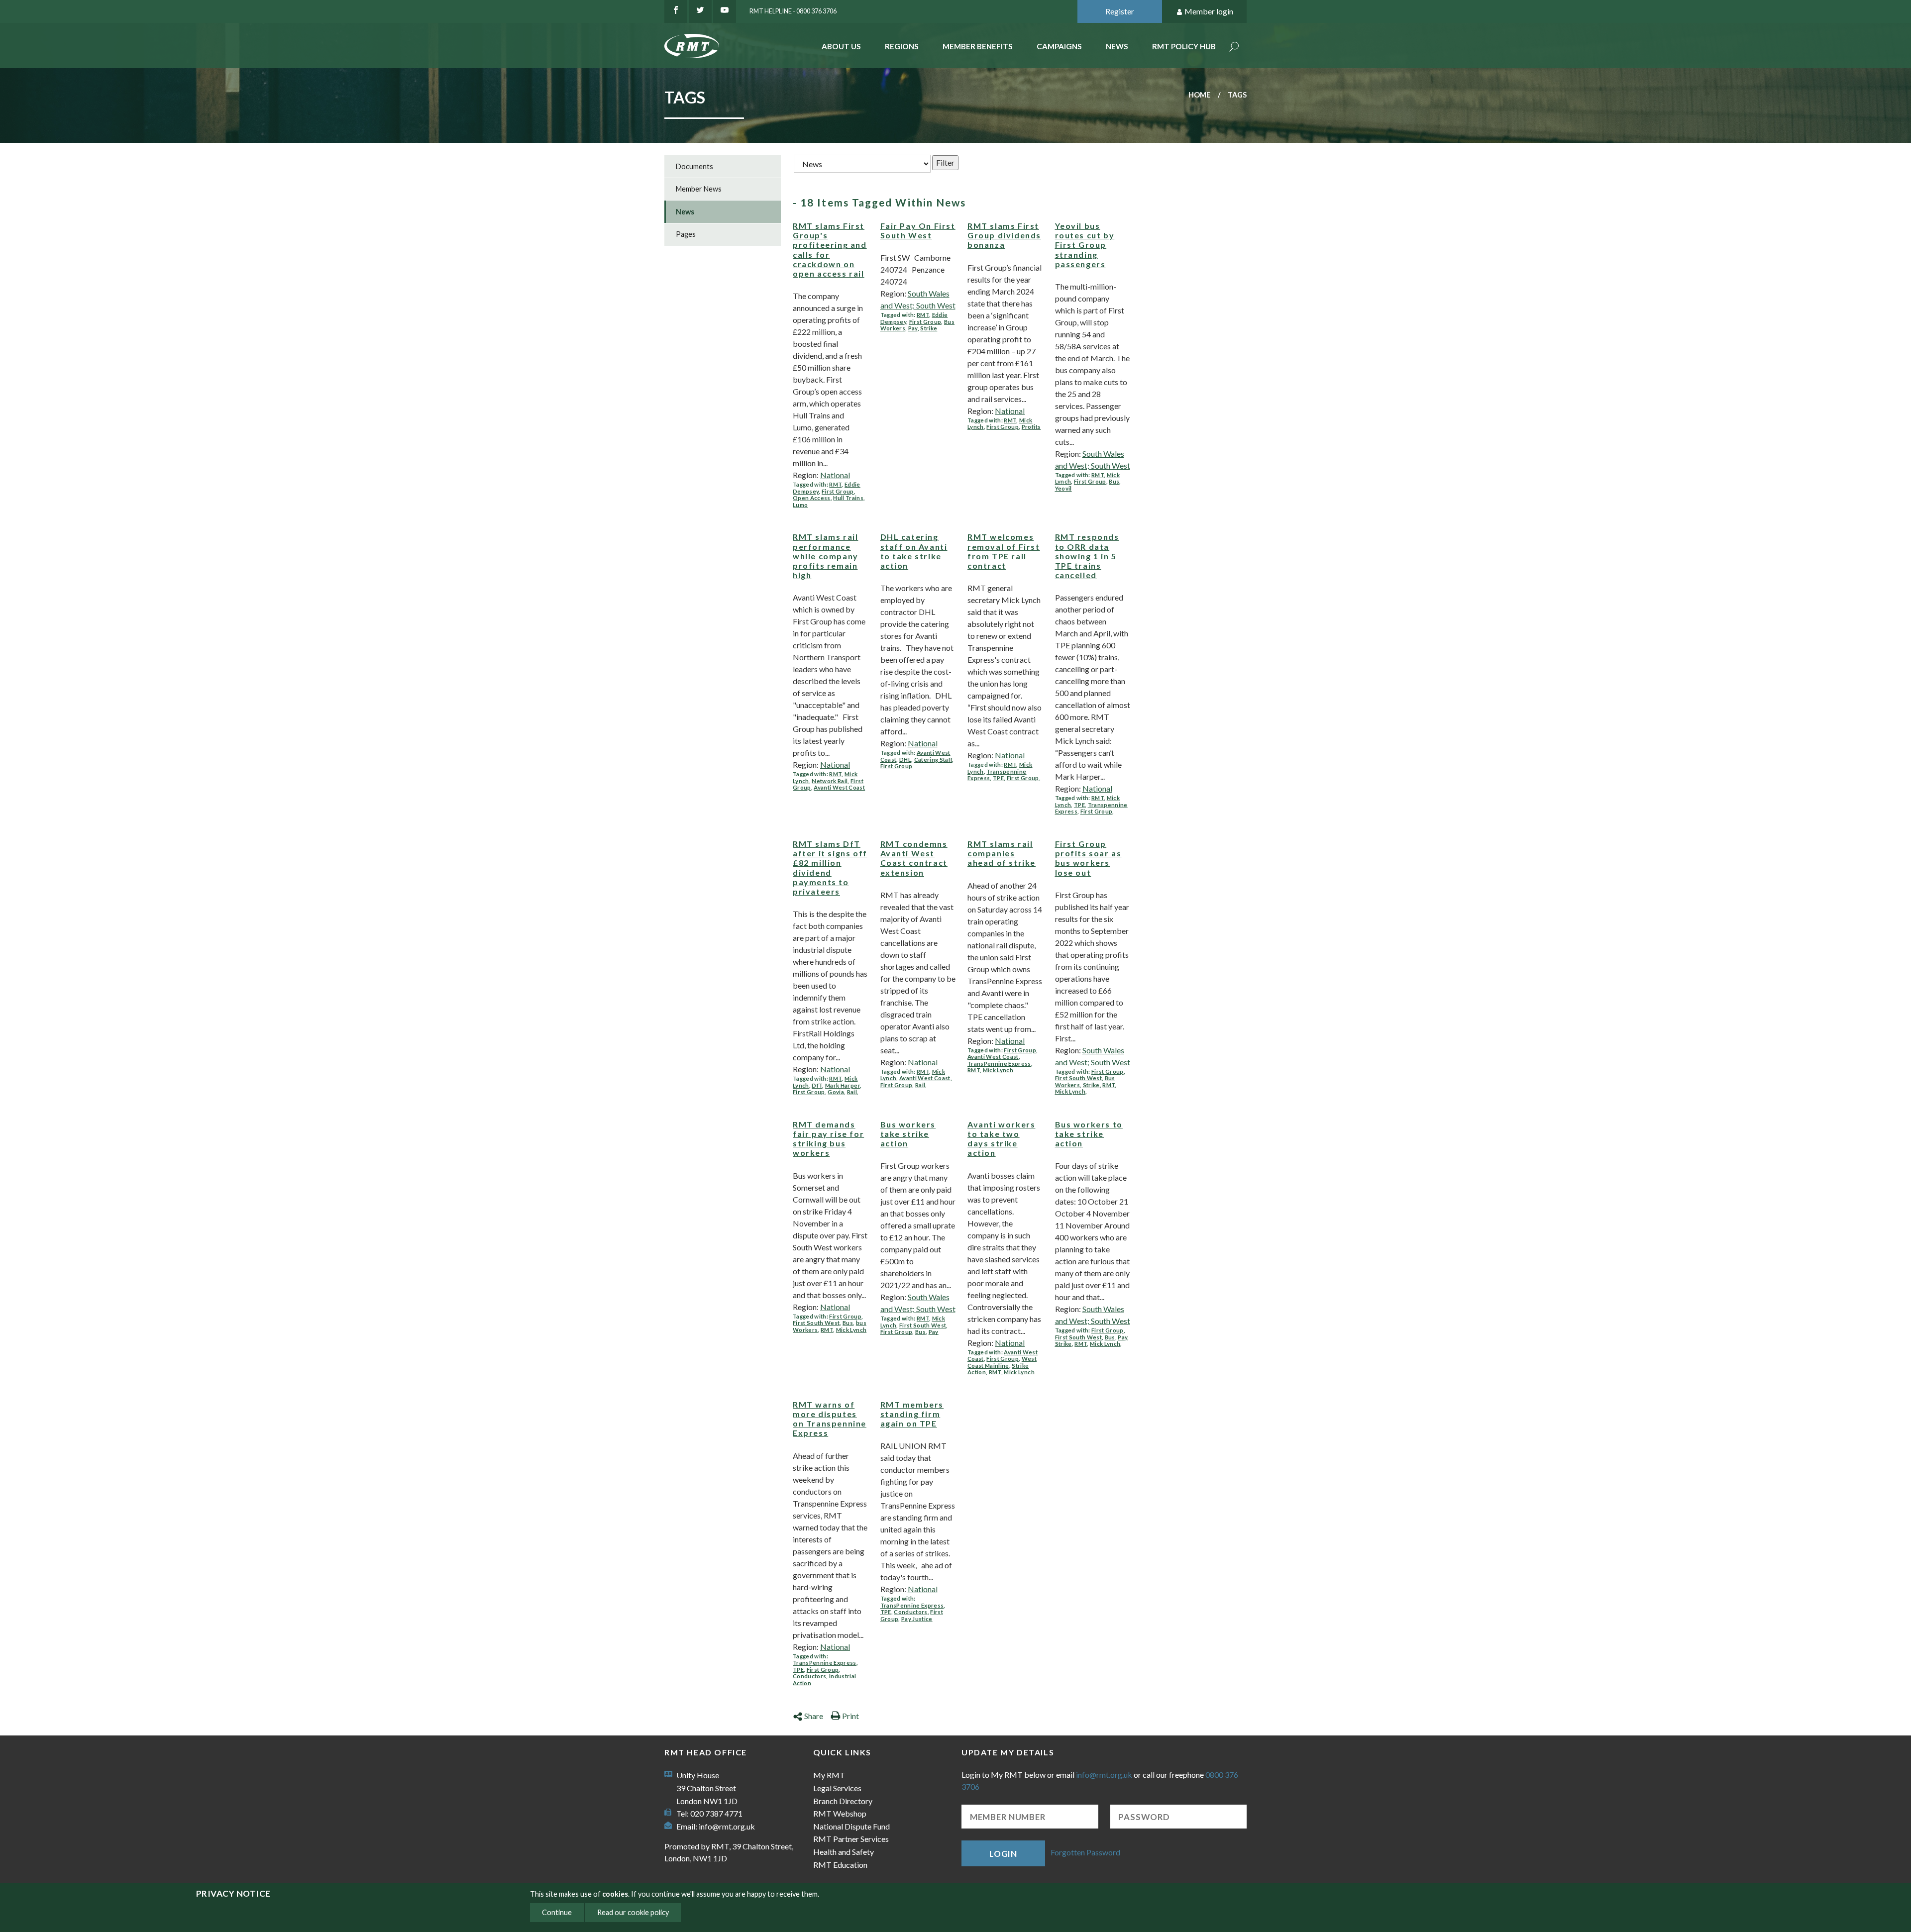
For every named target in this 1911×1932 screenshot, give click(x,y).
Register (1120, 11)
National (835, 475)
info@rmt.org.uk (727, 1826)
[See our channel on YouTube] (725, 11)
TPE (998, 778)
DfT (817, 1085)
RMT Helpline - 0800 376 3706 (793, 11)
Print (850, 1716)
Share (814, 1716)
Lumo (800, 505)
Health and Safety (844, 1852)
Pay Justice (917, 1619)
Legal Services (837, 1788)
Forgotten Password (1085, 1852)
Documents (694, 166)
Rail (852, 1092)
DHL (905, 760)
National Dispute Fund (851, 1826)
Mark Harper (843, 1085)
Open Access (812, 498)
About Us (841, 46)
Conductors (809, 1676)
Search (1234, 48)
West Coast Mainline (1002, 1362)
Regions (902, 46)
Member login (1209, 11)
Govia (836, 1092)
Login (1003, 1854)
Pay (913, 328)
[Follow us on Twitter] (700, 11)
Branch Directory (843, 1801)
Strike (929, 328)
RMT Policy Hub (1184, 46)
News (1117, 46)
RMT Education (840, 1865)
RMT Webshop (840, 1813)
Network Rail (830, 781)
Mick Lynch (998, 1070)
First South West (1078, 1078)
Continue (557, 1912)
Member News (699, 189)
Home (1199, 95)
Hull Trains (848, 498)
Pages (686, 234)
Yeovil (1063, 488)
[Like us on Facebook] (676, 11)
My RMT (829, 1775)
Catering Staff (933, 760)
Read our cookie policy (633, 1912)
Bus (1114, 481)
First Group (838, 491)
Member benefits (978, 46)
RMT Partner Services (851, 1839)
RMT (835, 484)
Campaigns (1059, 46)
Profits (1031, 427)
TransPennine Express (999, 1064)
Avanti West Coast (839, 787)
